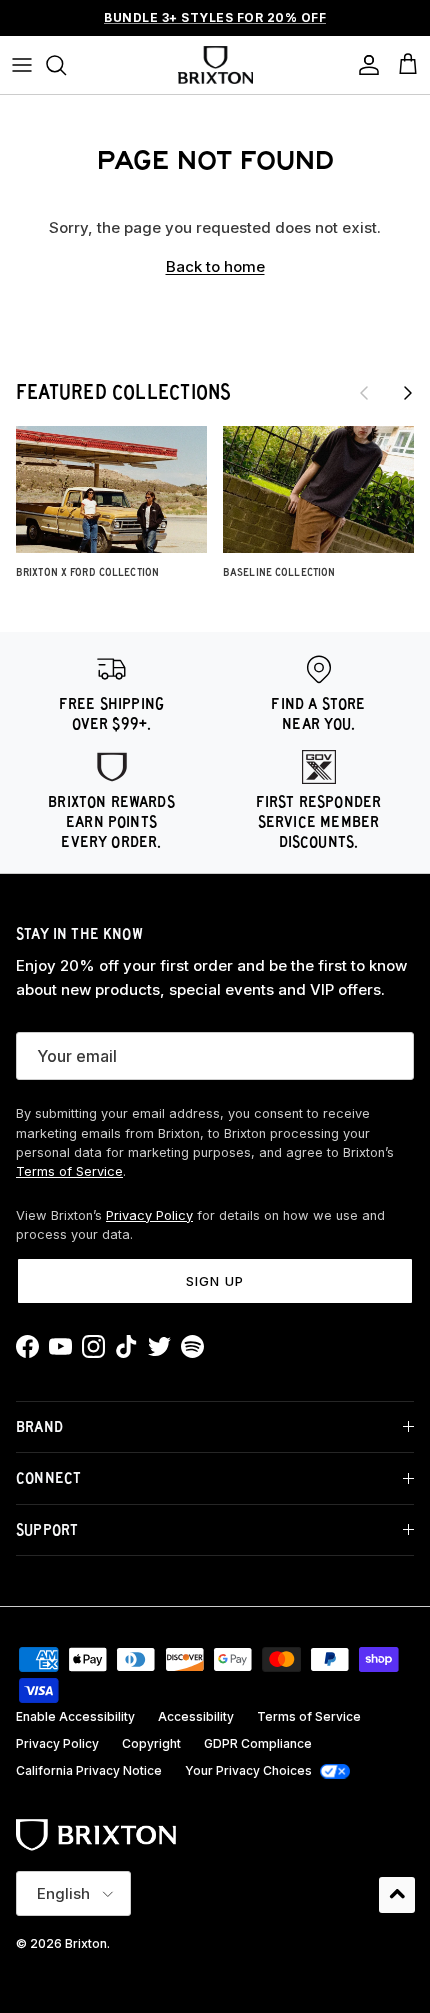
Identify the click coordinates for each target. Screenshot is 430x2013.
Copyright (151, 1743)
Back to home (215, 266)
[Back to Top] (397, 1895)
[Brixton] (215, 65)
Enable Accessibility (75, 1716)
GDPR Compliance (258, 1743)
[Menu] (22, 65)
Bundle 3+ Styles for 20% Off (215, 17)
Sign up (214, 1281)
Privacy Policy (149, 1215)
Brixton (86, 1943)
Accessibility (196, 1716)
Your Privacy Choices (248, 1770)
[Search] (66, 65)
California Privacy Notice (89, 1770)
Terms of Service (69, 1171)
